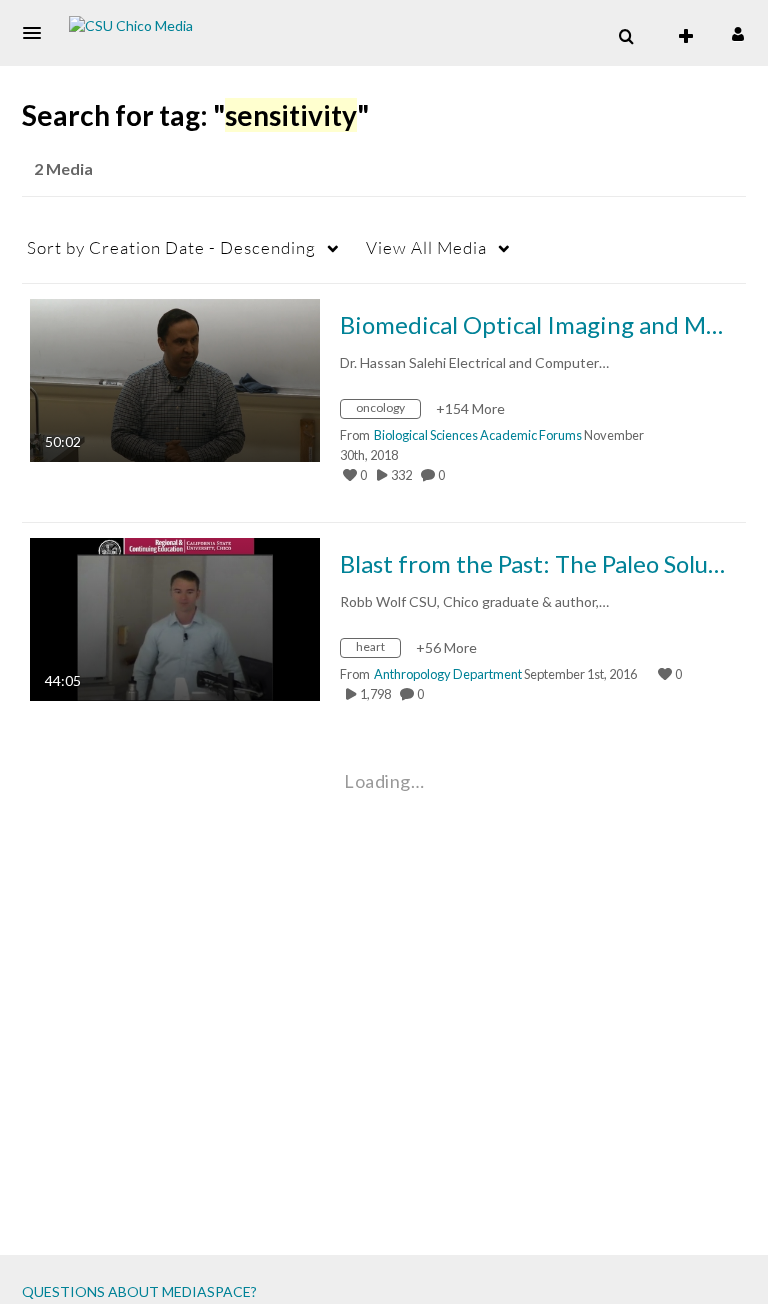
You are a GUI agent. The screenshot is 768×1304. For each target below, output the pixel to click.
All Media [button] (426, 247)
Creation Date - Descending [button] (171, 247)
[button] (38, 33)
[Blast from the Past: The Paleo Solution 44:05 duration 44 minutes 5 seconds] (175, 617)
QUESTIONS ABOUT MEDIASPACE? (139, 1291)
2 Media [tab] (63, 168)
